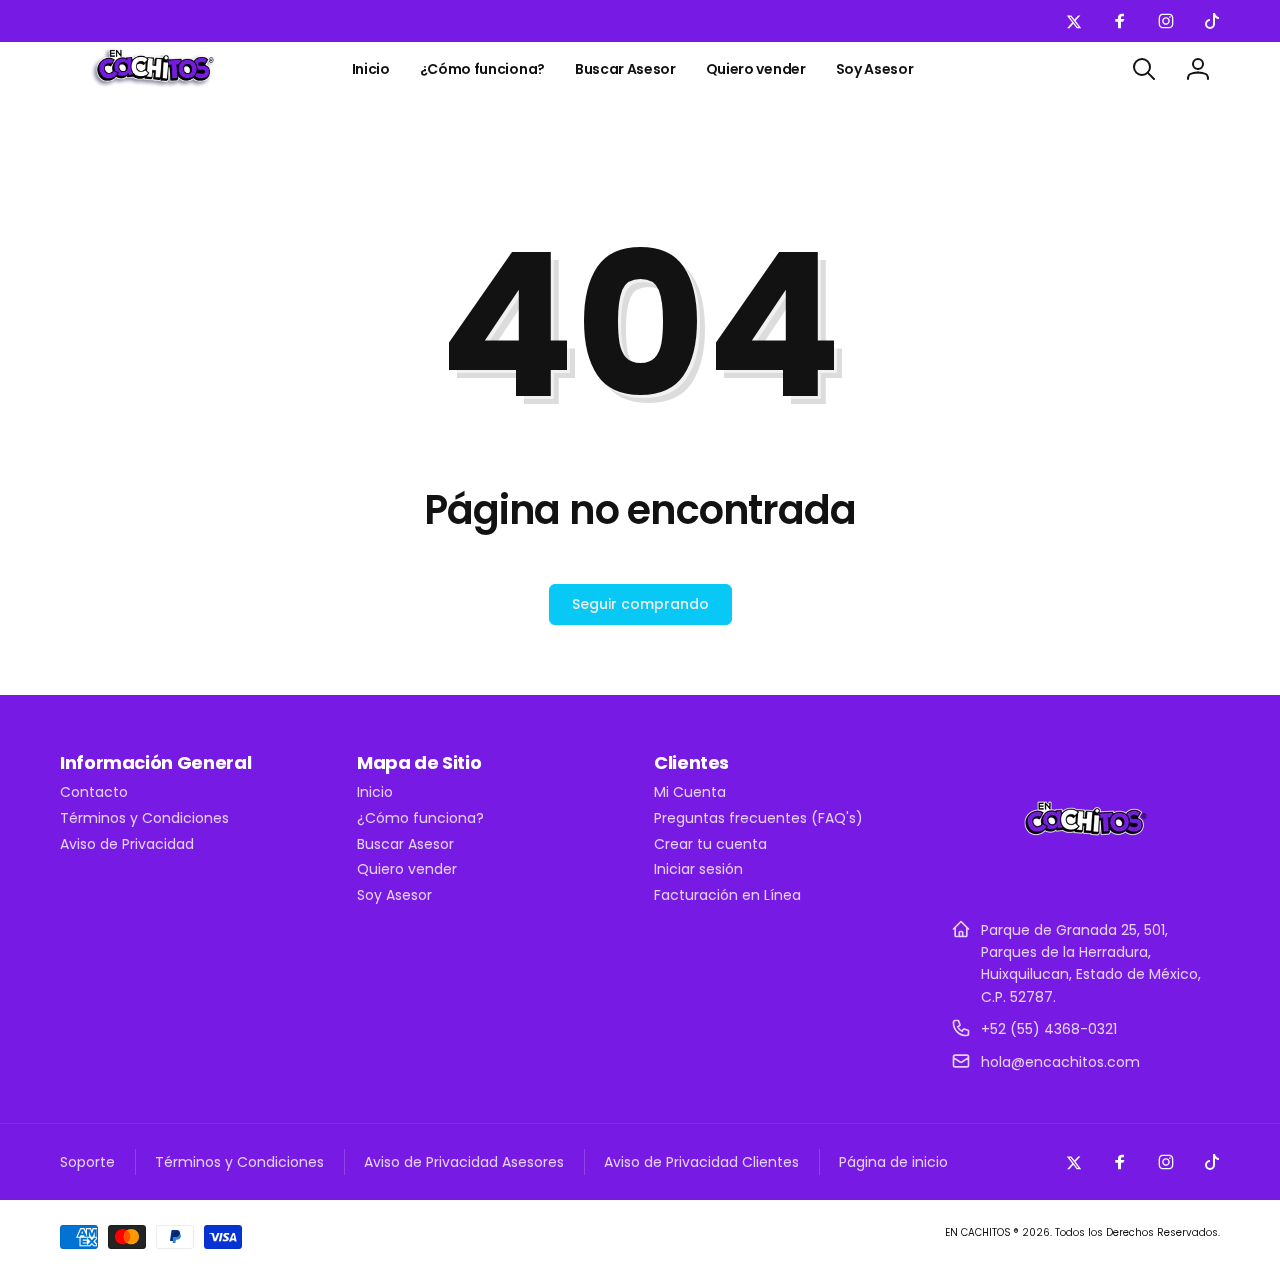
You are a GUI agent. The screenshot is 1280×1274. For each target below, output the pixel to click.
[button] (1144, 69)
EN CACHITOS (978, 1232)
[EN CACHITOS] (1085, 880)
